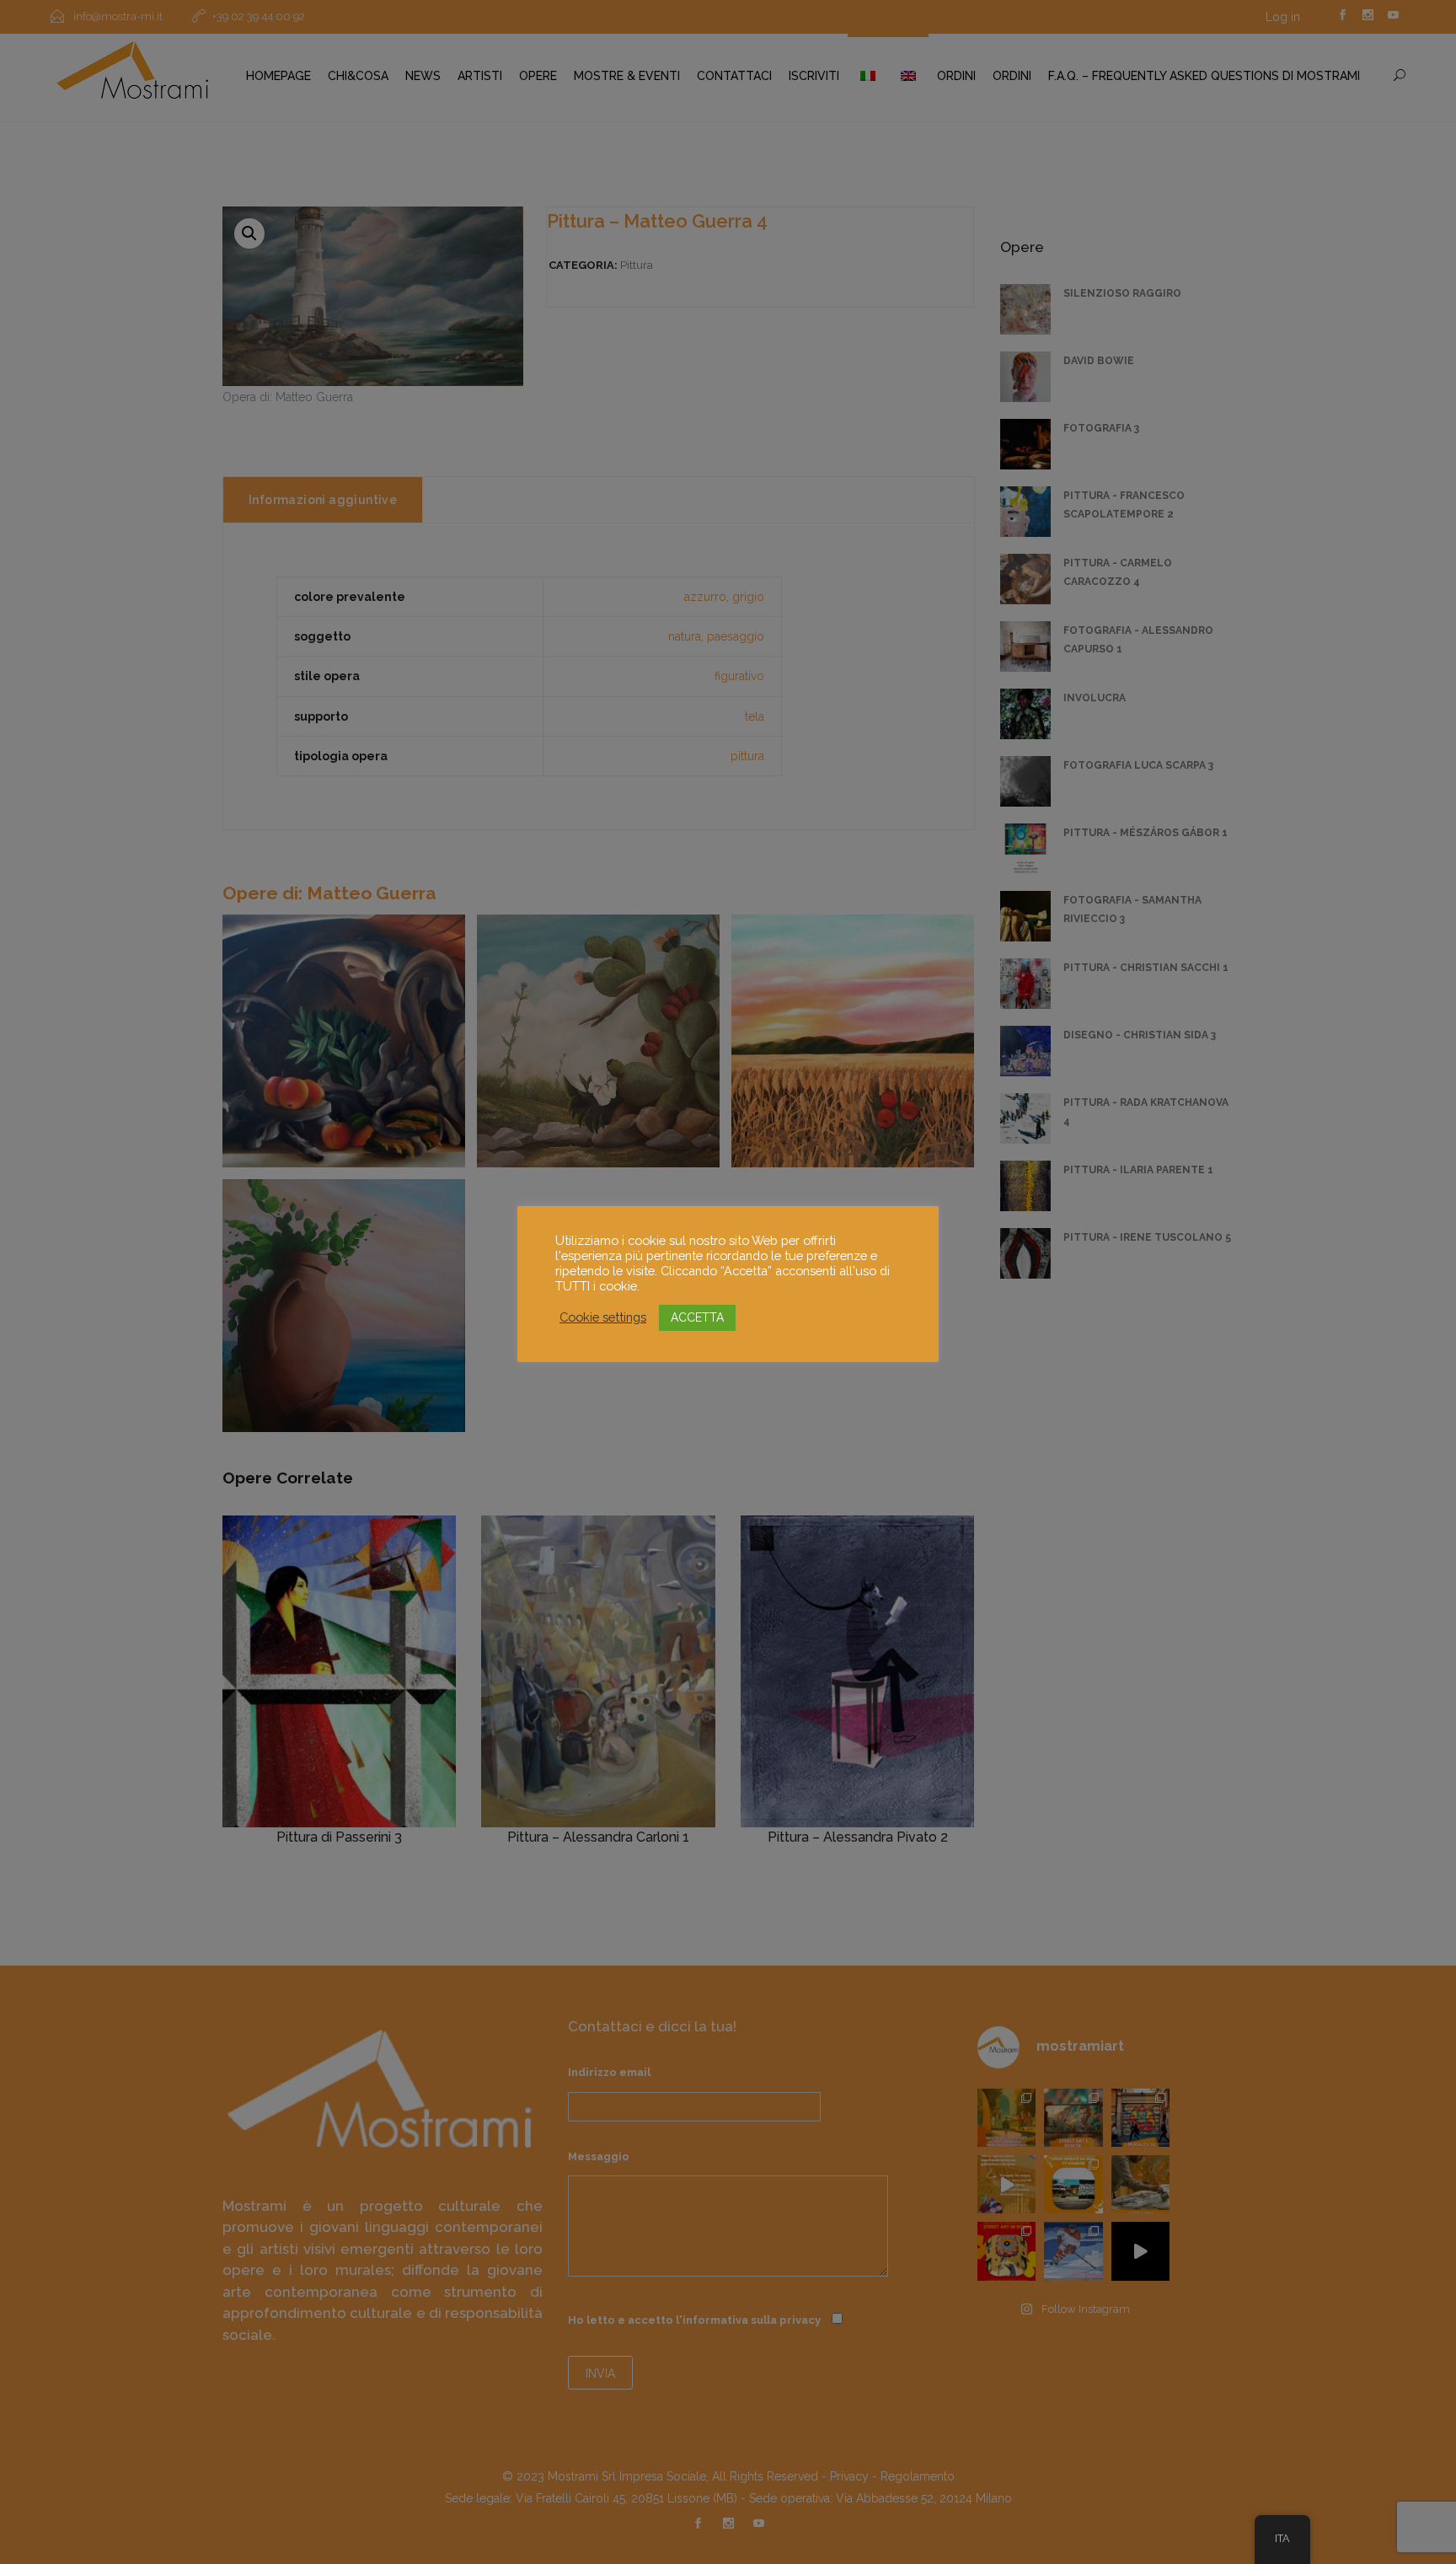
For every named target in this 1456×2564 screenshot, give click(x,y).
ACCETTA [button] (697, 1317)
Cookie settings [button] (603, 1317)
